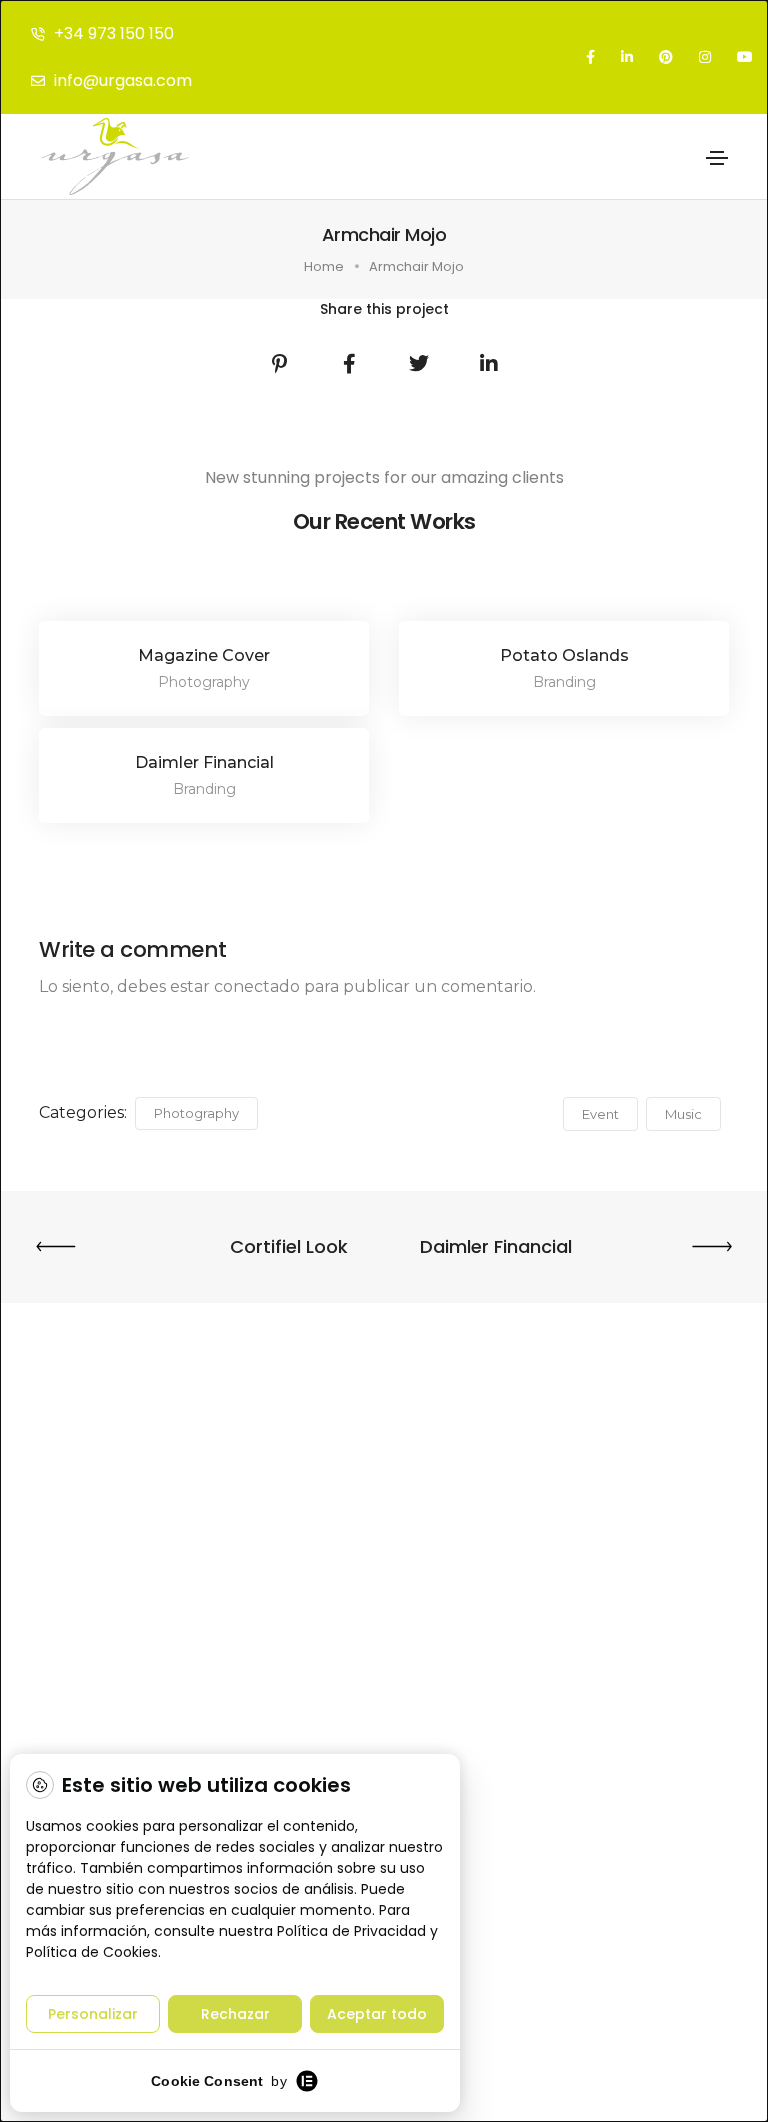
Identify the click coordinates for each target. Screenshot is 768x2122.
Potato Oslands (564, 655)
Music (683, 1114)
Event (600, 1114)
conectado (257, 986)
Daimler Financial (204, 762)
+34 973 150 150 (114, 33)
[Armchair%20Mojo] (279, 364)
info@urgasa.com (123, 80)
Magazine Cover (204, 655)
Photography (196, 1113)
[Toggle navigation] (717, 158)
